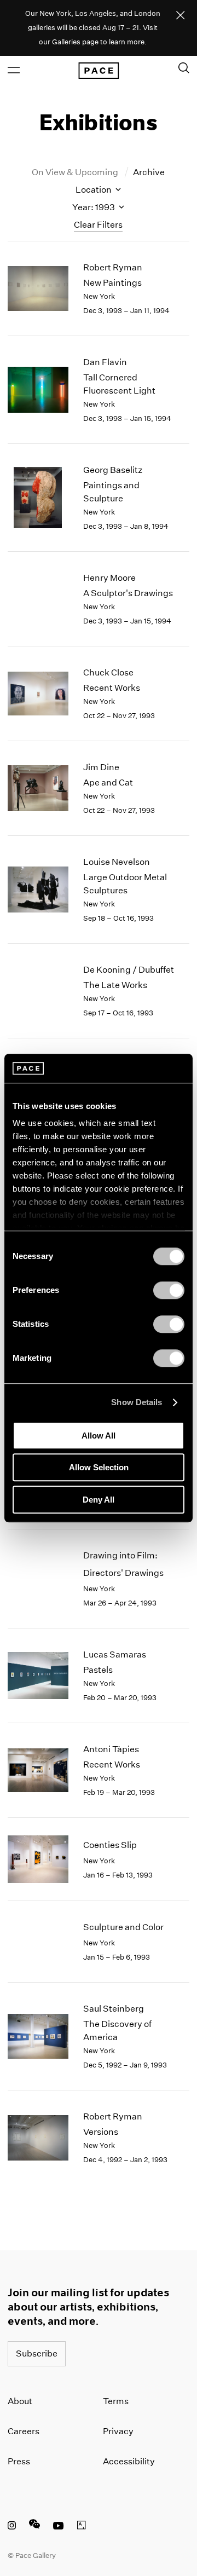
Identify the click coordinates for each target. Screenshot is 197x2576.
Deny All (99, 1500)
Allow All (99, 1436)
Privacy (118, 2431)
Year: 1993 (94, 207)
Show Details (137, 1402)
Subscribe (37, 2353)
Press (19, 2461)
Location (94, 190)
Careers (24, 2431)
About (20, 2401)
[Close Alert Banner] (181, 16)
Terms (116, 2401)
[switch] (169, 1290)
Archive (149, 172)
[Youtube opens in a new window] (59, 2527)
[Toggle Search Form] (184, 68)
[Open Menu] (14, 70)
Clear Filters (98, 225)
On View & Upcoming (76, 172)
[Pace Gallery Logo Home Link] (99, 71)
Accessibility (129, 2461)
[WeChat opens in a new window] (34, 2527)
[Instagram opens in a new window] (12, 2527)
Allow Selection (99, 1467)
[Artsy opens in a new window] (82, 2527)
